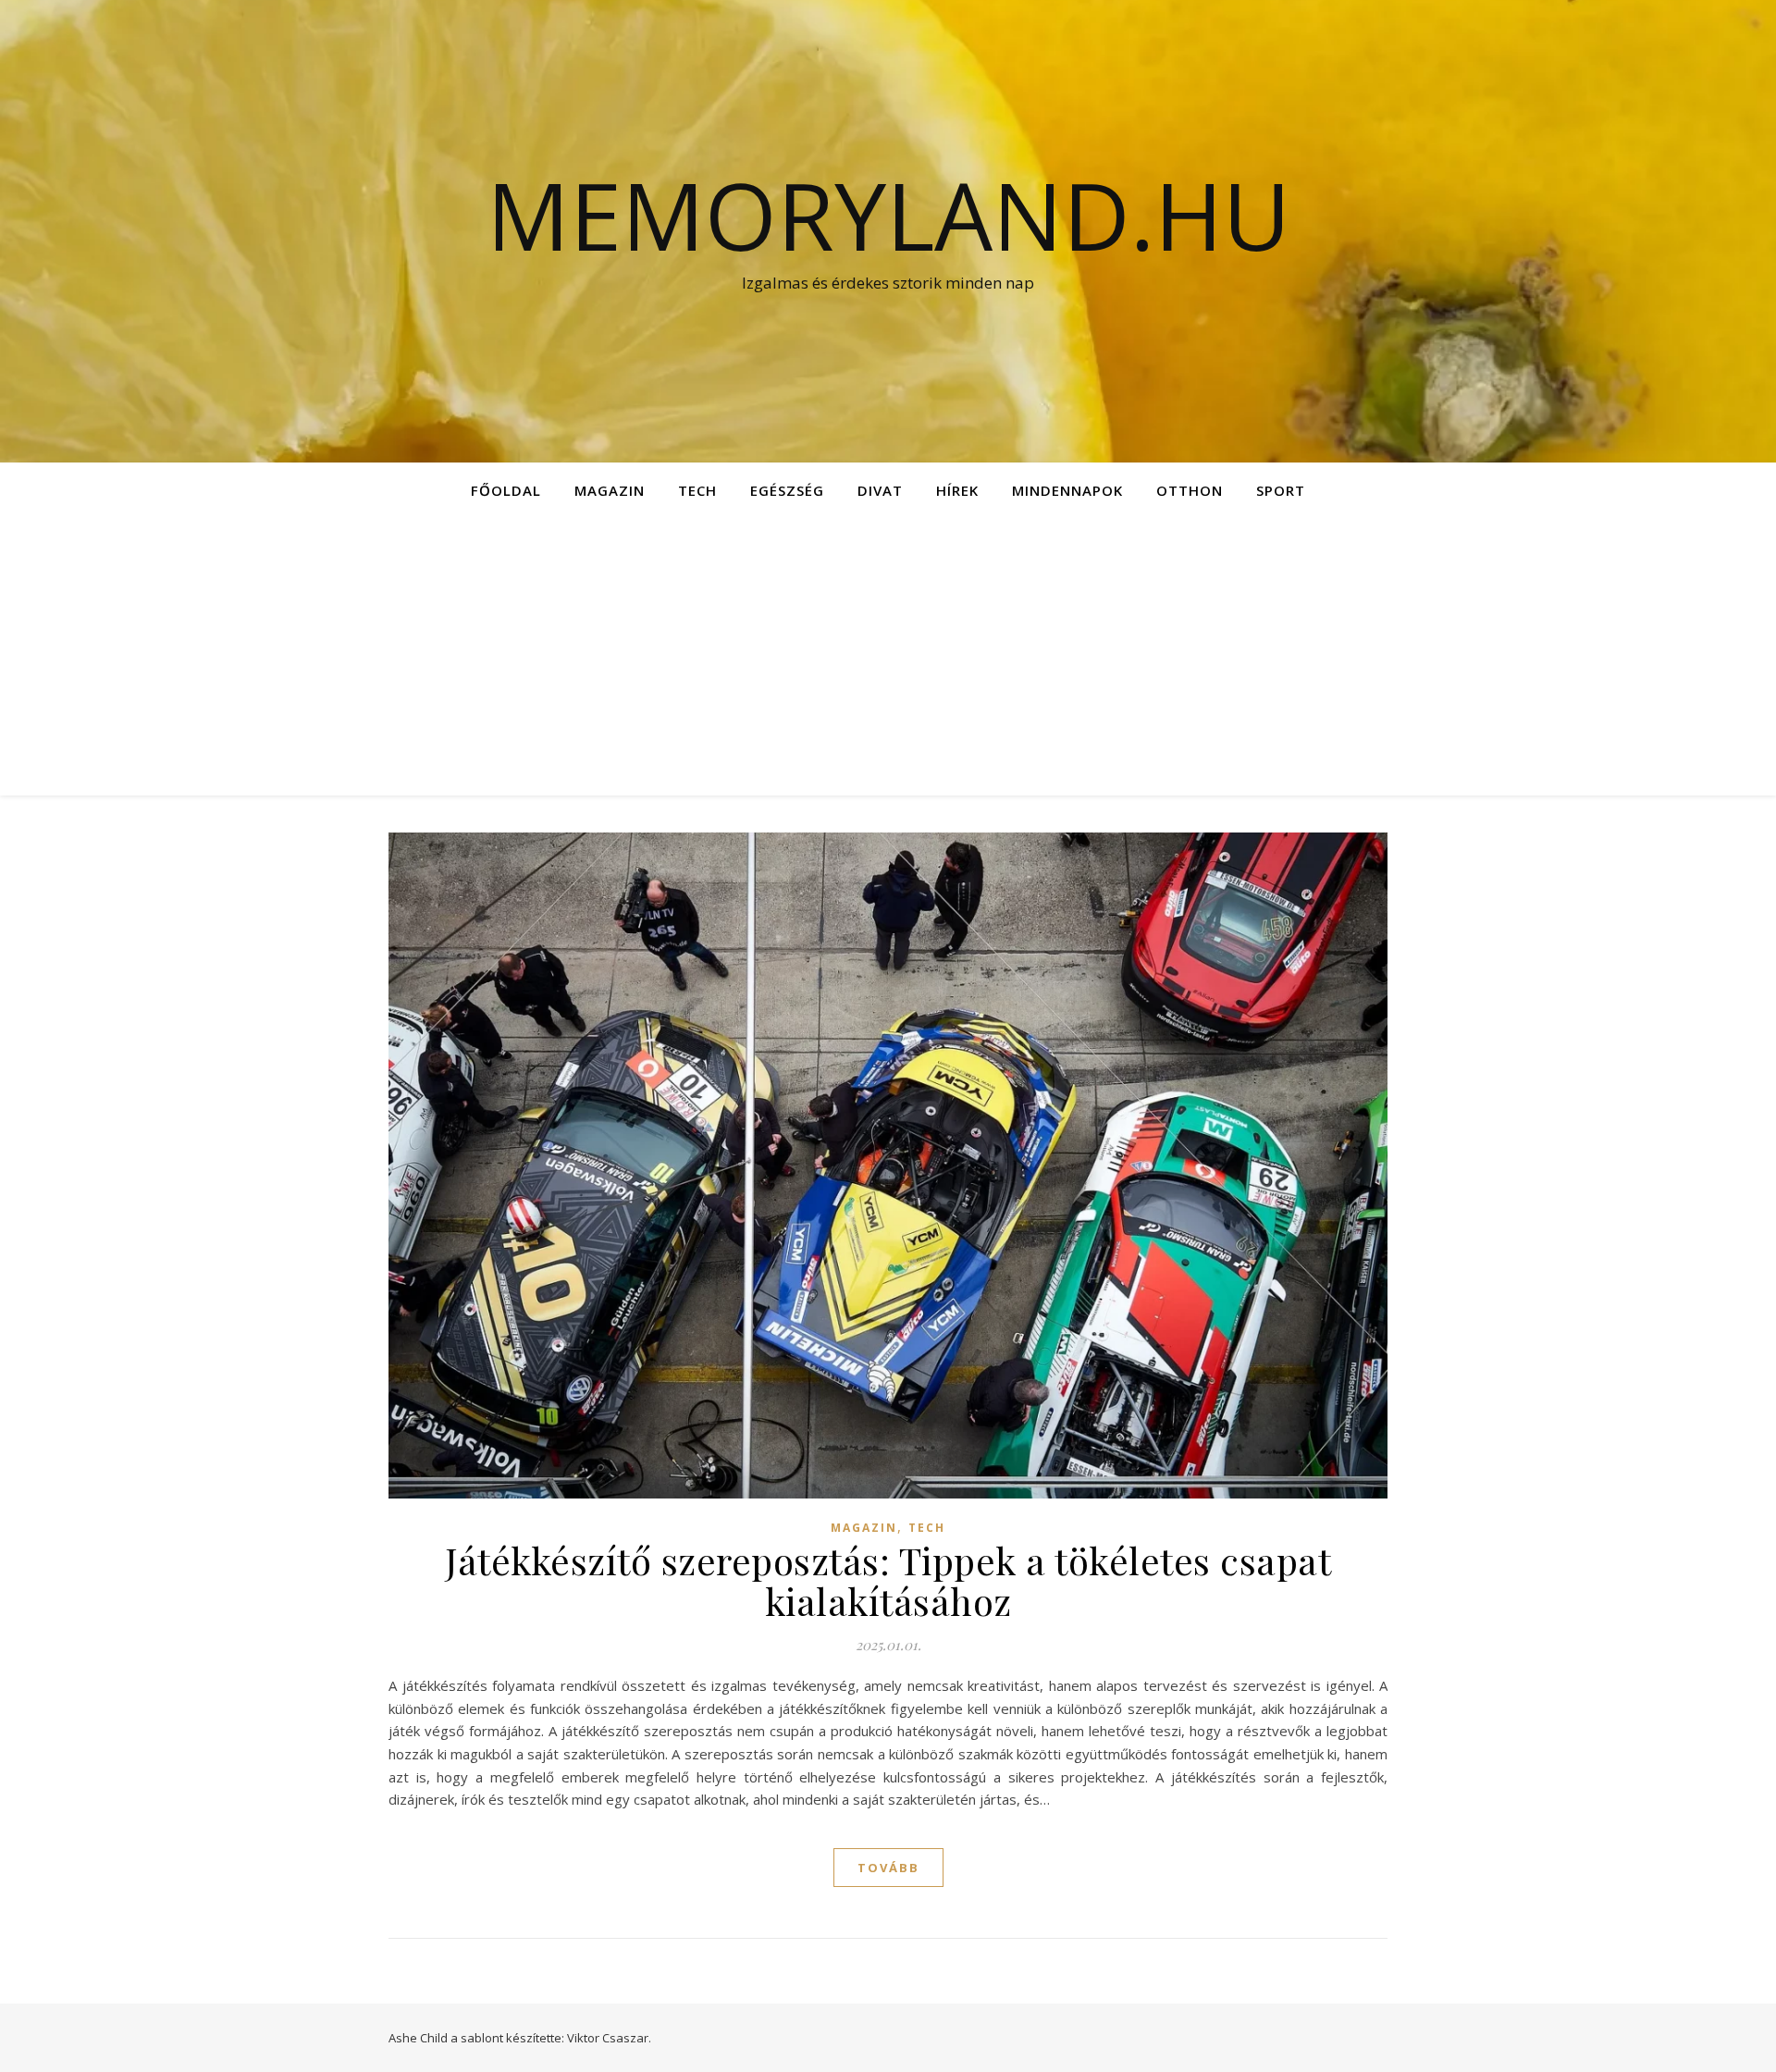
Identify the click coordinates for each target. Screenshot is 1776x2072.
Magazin (610, 490)
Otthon (1190, 490)
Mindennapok (1067, 490)
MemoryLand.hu (888, 215)
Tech (697, 490)
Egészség (787, 490)
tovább (888, 1868)
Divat (880, 490)
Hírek (957, 490)
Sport (1281, 490)
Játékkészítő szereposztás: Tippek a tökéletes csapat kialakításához (888, 1580)
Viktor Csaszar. (609, 2038)
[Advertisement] (888, 657)
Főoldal (506, 490)
